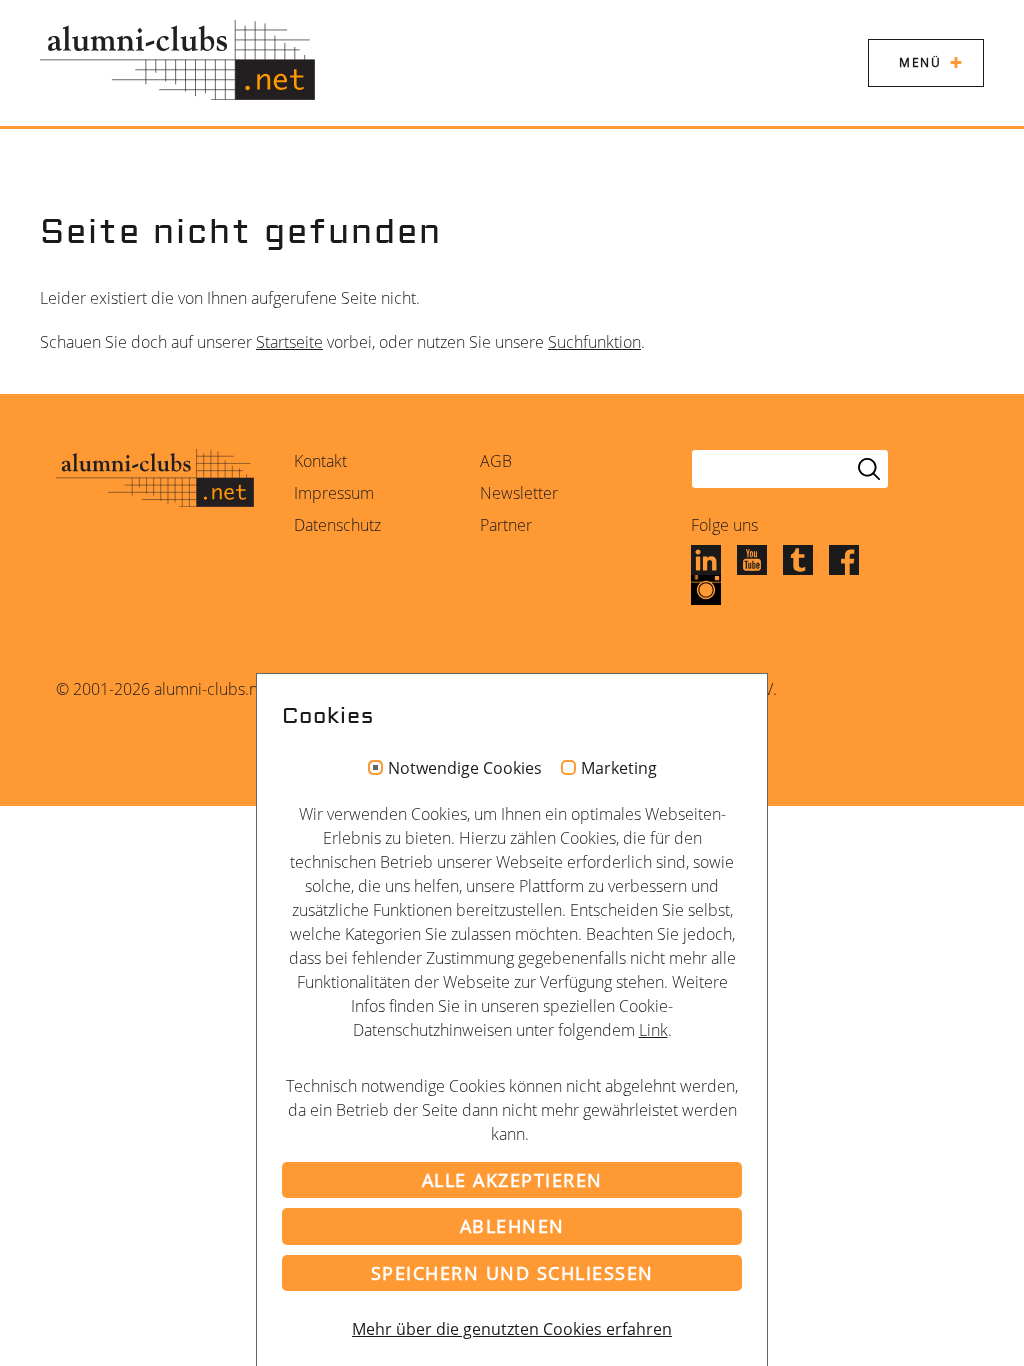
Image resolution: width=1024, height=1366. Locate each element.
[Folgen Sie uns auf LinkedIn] (706, 559)
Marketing (619, 769)
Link (653, 1030)
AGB (496, 461)
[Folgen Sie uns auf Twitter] (798, 559)
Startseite (289, 342)
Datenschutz (337, 525)
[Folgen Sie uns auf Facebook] (844, 559)
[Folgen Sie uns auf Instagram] (706, 589)
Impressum (334, 493)
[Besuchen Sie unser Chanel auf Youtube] (752, 559)
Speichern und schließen (512, 1273)
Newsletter (519, 493)
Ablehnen (512, 1226)
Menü (920, 62)
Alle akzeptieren (512, 1180)
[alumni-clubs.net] (177, 60)
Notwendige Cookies (465, 769)
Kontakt (320, 461)
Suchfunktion (594, 342)
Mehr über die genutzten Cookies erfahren (512, 1329)
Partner (506, 525)
